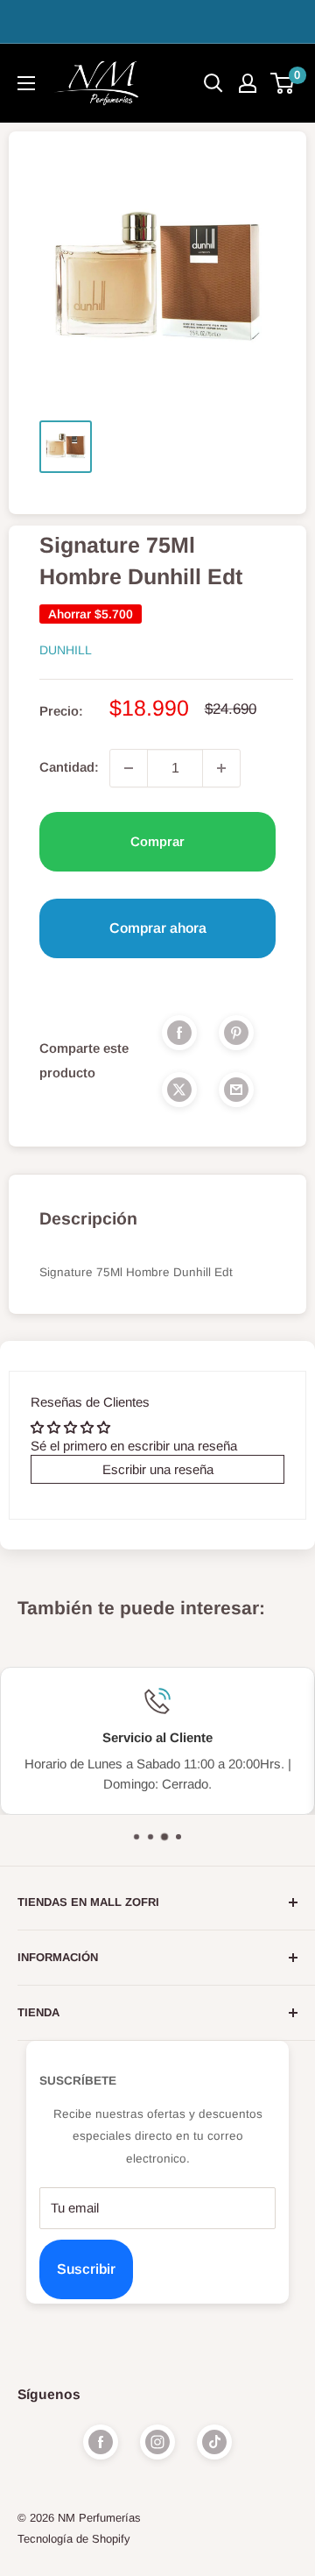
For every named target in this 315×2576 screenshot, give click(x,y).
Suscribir (86, 2269)
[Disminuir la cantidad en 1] (129, 768)
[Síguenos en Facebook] (101, 2442)
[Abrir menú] (26, 83)
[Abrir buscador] (213, 83)
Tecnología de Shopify (74, 2539)
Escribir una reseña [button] (158, 1469)
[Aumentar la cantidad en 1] (221, 768)
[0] (283, 83)
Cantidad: (69, 767)
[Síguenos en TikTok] (214, 2442)
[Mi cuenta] (248, 83)
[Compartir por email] (236, 1089)
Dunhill (66, 650)
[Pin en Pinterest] (236, 1032)
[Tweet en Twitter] (179, 1089)
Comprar (157, 841)
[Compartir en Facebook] (179, 1032)
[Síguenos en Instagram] (157, 2442)
